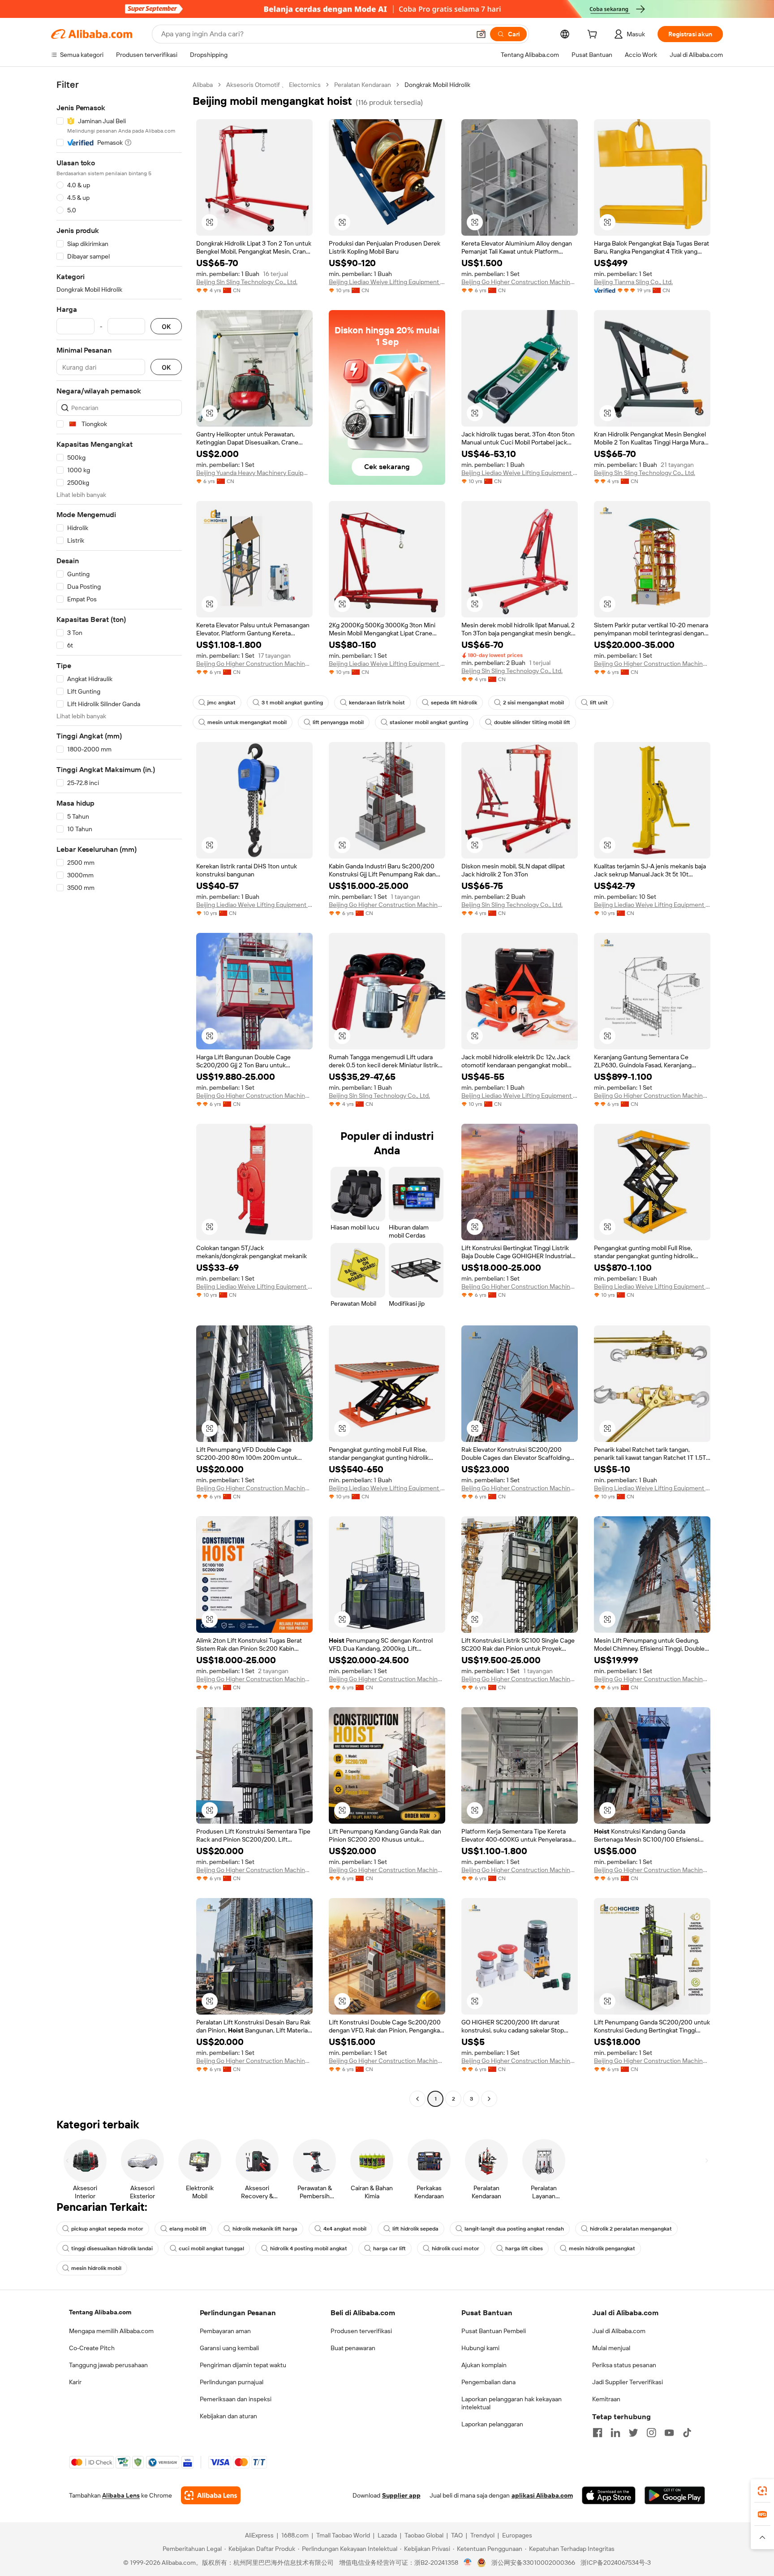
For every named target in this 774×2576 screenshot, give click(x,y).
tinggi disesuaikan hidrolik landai (112, 2248)
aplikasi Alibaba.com (542, 2495)
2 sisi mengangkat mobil (533, 703)
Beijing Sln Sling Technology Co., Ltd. (247, 282)
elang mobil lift (188, 2229)
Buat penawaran (353, 2348)
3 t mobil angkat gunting (292, 703)
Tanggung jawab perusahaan (108, 2365)
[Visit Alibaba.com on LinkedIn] (615, 2433)
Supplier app (401, 2495)
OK (166, 326)
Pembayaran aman (225, 2331)
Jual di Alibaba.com (619, 2331)
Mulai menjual (611, 2348)
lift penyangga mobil (338, 722)
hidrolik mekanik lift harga (265, 2229)
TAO (457, 2535)
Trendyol (482, 2535)
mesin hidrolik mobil (96, 2268)
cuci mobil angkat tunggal (211, 2248)
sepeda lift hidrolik (454, 703)
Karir (75, 2382)
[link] (762, 2491)
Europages (517, 2535)
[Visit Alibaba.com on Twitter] (633, 2433)
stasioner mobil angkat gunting (429, 722)
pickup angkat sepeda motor (107, 2229)
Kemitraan (606, 2399)
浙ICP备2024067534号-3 (616, 2563)
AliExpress (259, 2535)
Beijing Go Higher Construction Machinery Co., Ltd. (520, 282)
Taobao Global (424, 2535)
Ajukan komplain (484, 2365)
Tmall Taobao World (343, 2535)
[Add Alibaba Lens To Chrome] (211, 2495)
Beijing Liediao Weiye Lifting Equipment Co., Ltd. (387, 282)
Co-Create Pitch (92, 2348)
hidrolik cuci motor (456, 2248)
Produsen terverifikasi (361, 2331)
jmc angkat (221, 703)
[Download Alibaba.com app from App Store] (609, 2495)
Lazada (387, 2535)
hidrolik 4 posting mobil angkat (309, 2248)
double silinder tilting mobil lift (532, 722)
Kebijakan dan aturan (228, 2416)
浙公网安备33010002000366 (533, 2563)
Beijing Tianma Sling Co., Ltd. (633, 282)
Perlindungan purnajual (232, 2382)
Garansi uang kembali (229, 2348)
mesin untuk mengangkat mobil (247, 722)
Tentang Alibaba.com (100, 2312)
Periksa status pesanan (624, 2365)
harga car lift (389, 2248)
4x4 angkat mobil (345, 2229)
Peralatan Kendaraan (363, 85)
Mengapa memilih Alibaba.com (111, 2331)
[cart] (594, 35)
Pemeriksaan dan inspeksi (236, 2399)
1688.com (295, 2535)
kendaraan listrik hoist (377, 703)
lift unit (599, 703)
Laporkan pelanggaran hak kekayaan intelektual (512, 2403)
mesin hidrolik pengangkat (602, 2248)
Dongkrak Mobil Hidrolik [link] (437, 85)
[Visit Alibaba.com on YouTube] (669, 2433)
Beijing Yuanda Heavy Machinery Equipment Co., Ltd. (254, 473)
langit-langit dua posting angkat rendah (514, 2229)
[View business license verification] (468, 2563)
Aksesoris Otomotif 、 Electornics (273, 85)
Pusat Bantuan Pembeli (494, 2331)
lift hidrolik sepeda (415, 2229)
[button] (481, 34)
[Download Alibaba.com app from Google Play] (675, 2495)
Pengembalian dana (488, 2382)
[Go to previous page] (417, 2099)
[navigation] (119, 1093)
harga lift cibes (524, 2248)
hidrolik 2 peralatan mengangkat (631, 2229)
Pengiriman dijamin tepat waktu (243, 2365)
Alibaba (203, 85)
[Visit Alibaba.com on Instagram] (651, 2433)
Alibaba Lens (121, 2495)
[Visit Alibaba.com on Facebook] (598, 2433)
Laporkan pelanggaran (492, 2424)
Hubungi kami (480, 2348)
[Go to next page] (489, 2099)
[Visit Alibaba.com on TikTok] (687, 2433)
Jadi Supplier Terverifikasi (628, 2382)
